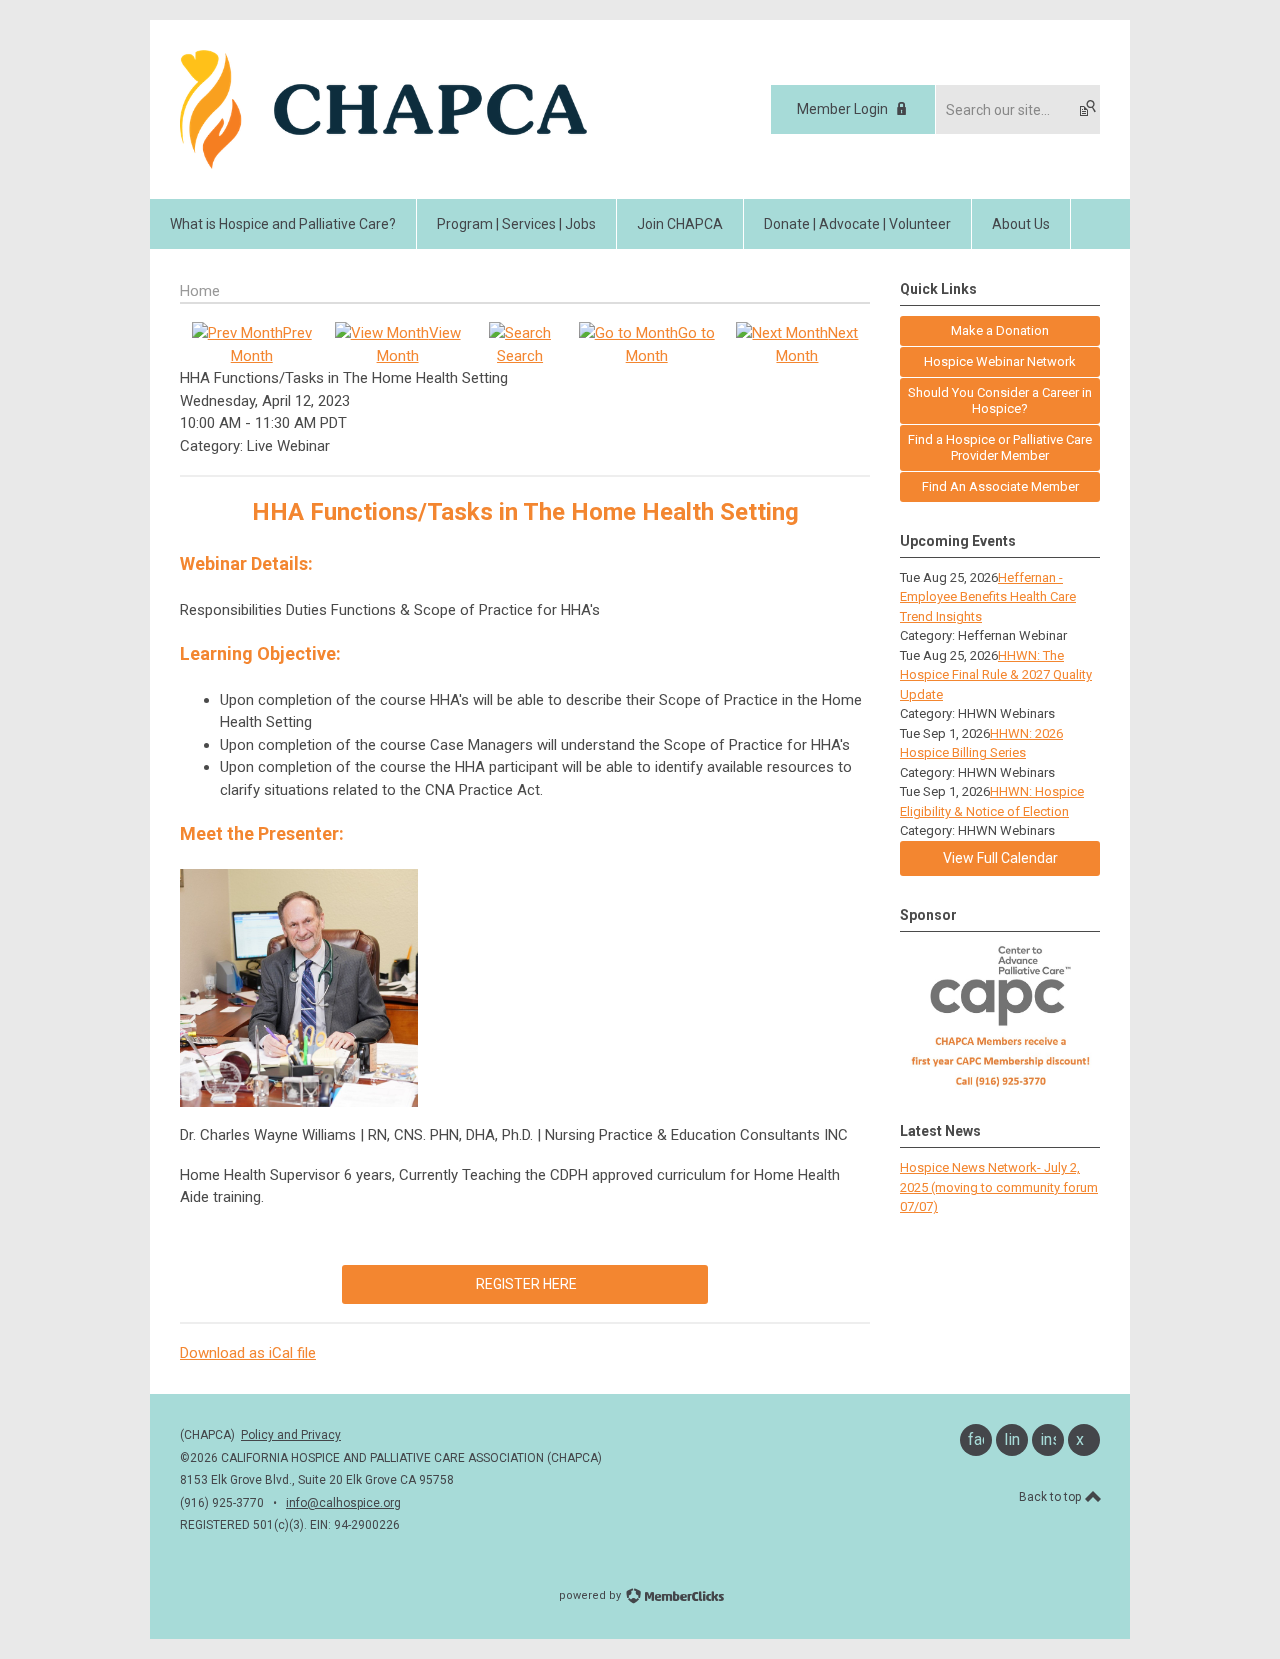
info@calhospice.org (343, 1503)
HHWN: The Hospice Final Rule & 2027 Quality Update (996, 675)
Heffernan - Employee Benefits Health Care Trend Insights (988, 597)
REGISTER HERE (525, 1284)
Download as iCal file (248, 1353)
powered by (591, 1595)
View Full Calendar (1000, 858)
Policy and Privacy (291, 1435)
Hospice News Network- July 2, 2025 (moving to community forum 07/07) (999, 1187)
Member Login (842, 109)
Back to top (1051, 1497)
